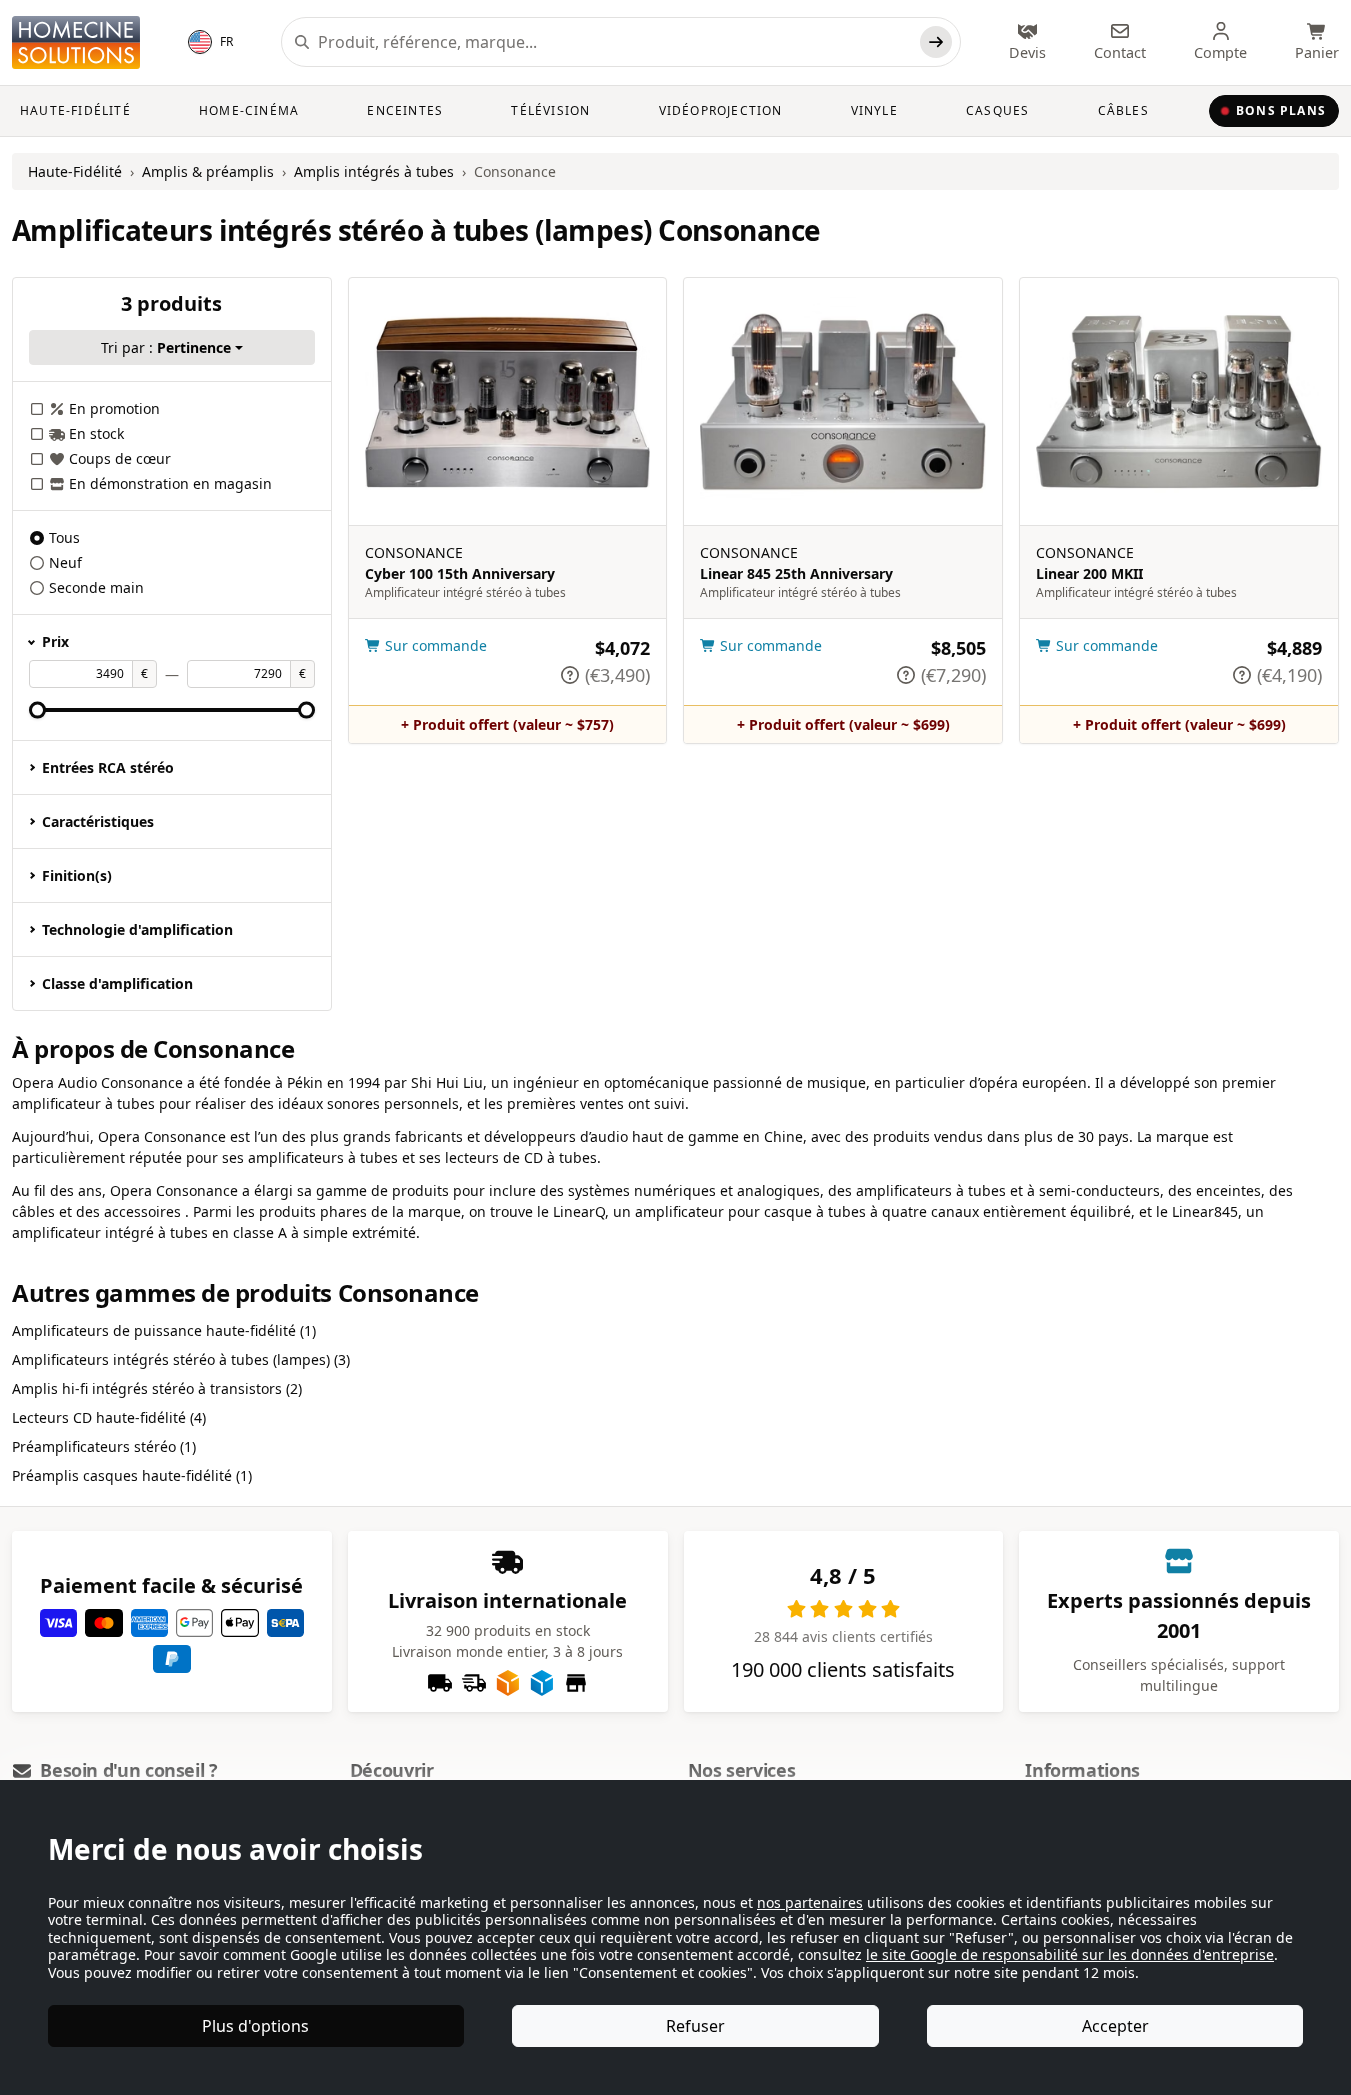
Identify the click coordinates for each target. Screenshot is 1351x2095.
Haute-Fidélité (75, 110)
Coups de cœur (120, 458)
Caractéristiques (98, 821)
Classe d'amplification (117, 983)
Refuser (695, 2026)
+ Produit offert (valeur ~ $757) (507, 724)
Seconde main (96, 587)
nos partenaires (810, 1902)
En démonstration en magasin (170, 483)
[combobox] (615, 42)
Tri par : (166, 347)
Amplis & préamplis (208, 171)
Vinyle (874, 110)
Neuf (65, 562)
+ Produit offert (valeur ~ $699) (843, 724)
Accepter (1115, 2026)
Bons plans (1281, 110)
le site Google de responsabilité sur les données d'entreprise (1070, 1954)
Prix (55, 641)
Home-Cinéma (249, 110)
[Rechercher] (936, 42)
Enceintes (405, 110)
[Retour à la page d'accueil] (76, 42)
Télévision (550, 110)
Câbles (1123, 110)
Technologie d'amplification (137, 929)
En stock (96, 433)
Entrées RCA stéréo (108, 767)
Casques (997, 110)
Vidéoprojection (721, 110)
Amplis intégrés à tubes (374, 171)
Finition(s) (77, 875)
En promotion (114, 408)
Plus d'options (255, 2026)
